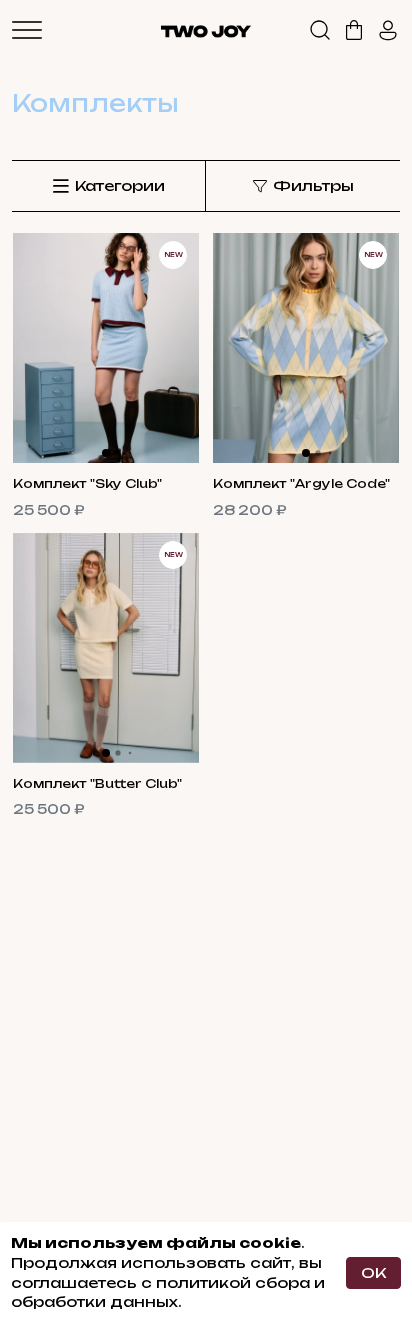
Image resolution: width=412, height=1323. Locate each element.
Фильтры (313, 185)
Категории (120, 185)
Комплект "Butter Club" (97, 783)
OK (373, 1272)
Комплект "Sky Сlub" (87, 483)
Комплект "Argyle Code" (301, 483)
